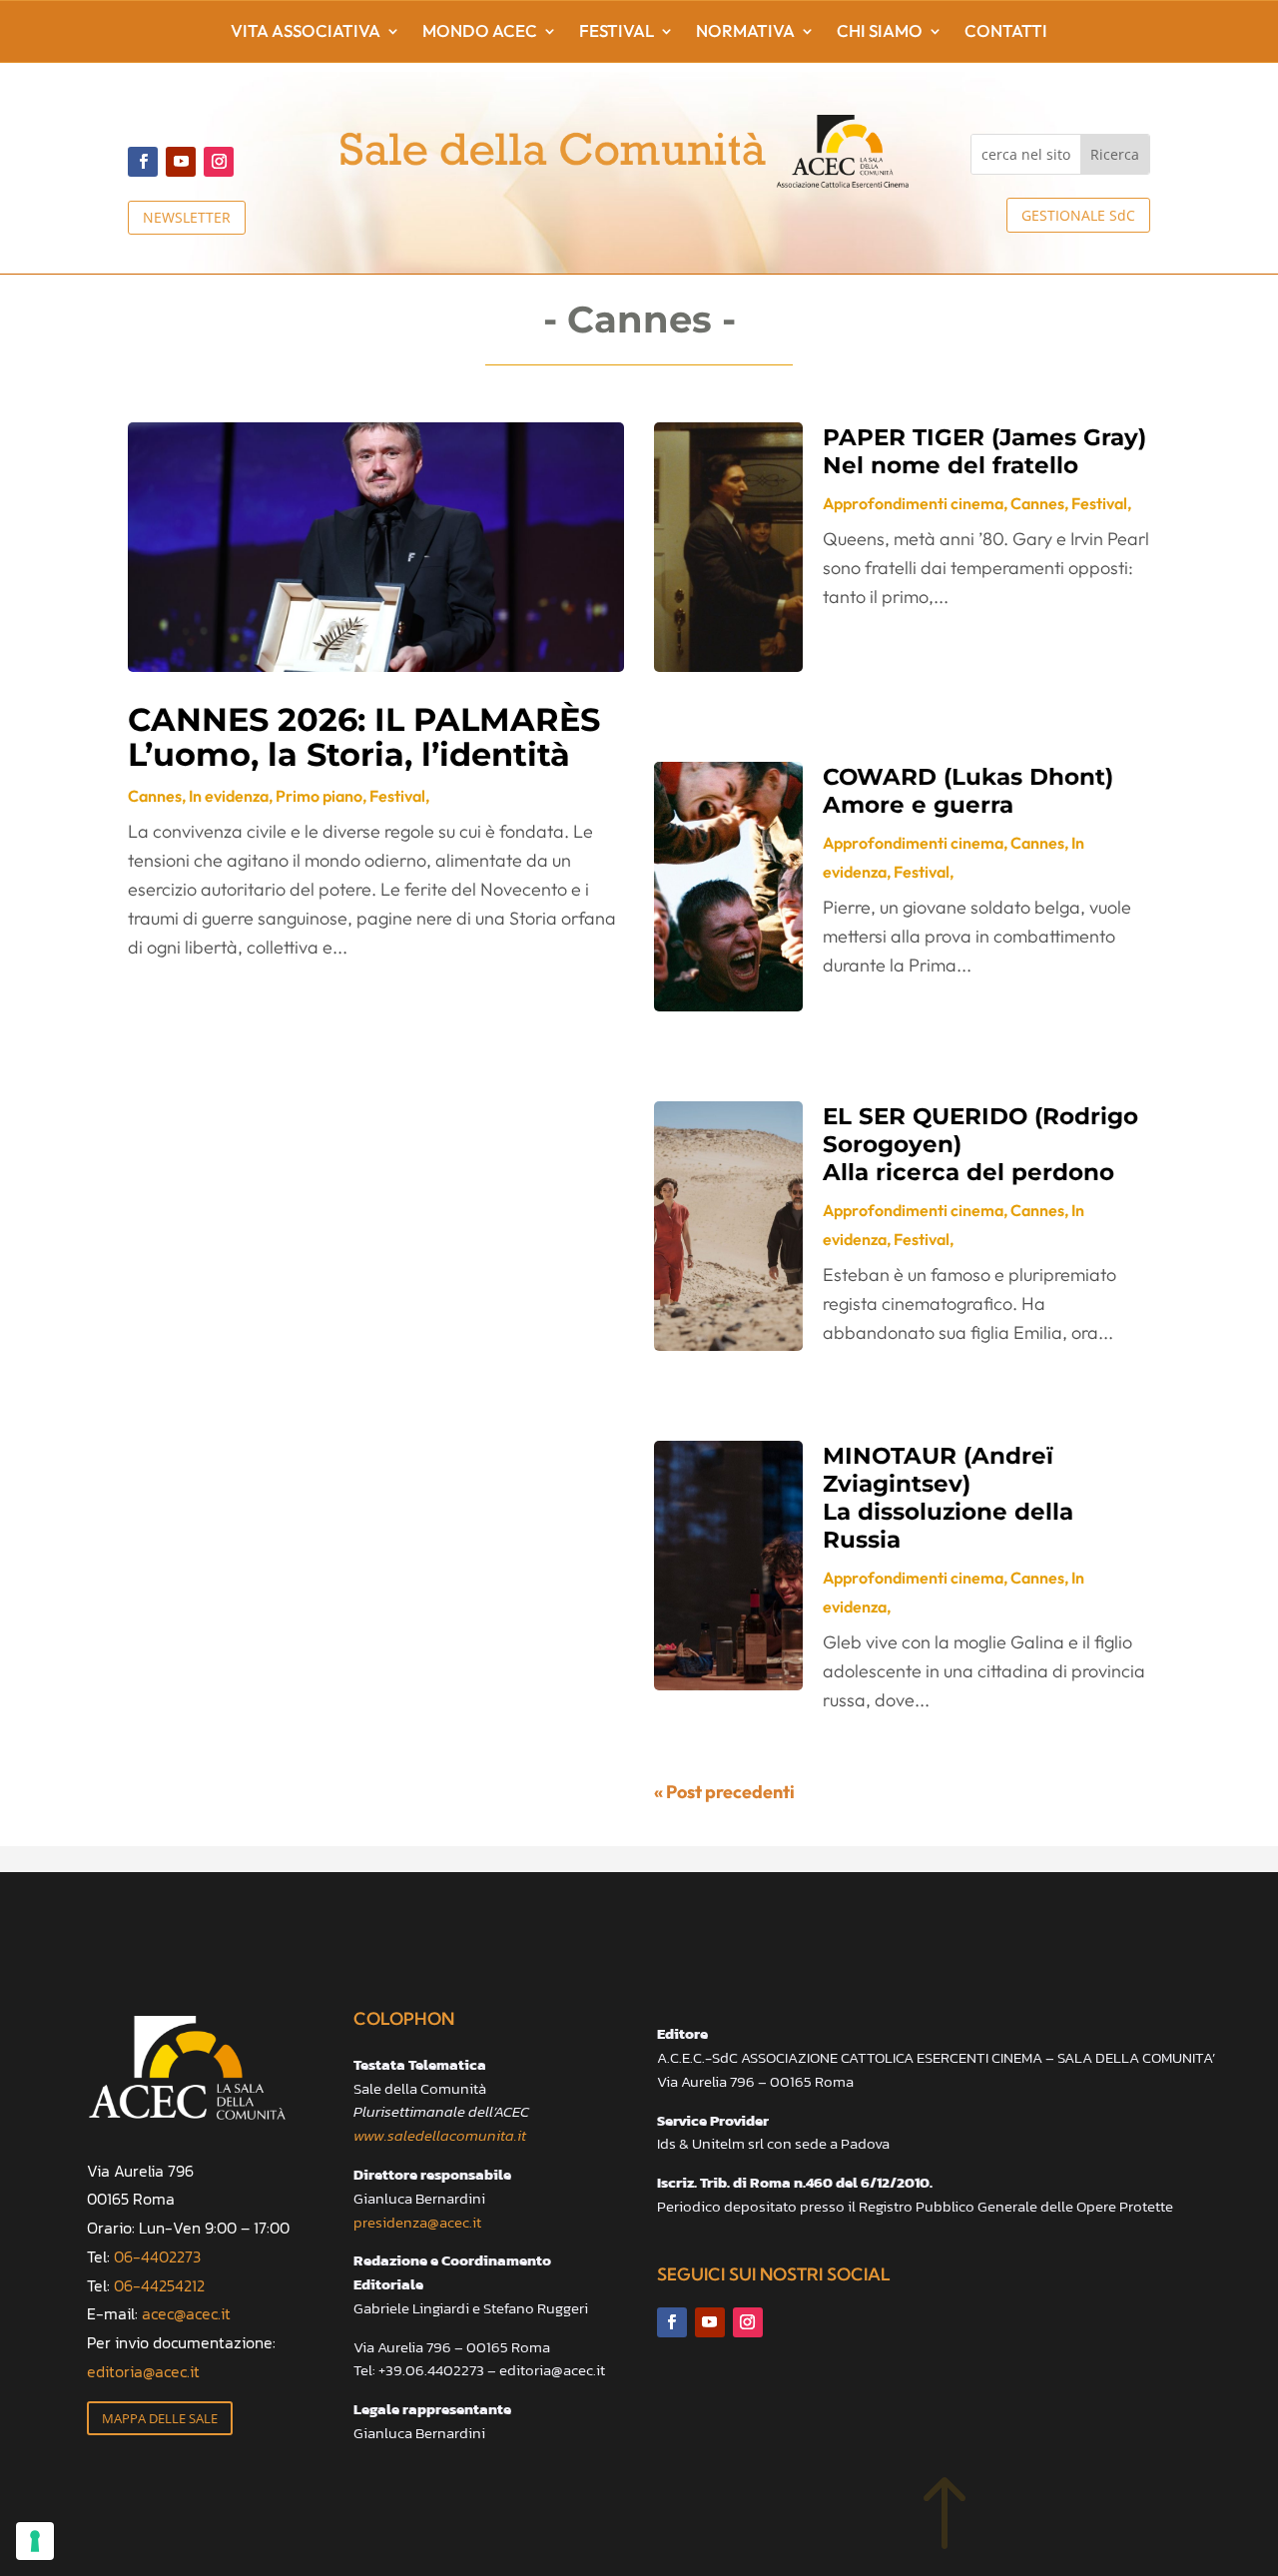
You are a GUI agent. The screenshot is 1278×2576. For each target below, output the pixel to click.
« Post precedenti (724, 1792)
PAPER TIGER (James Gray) (984, 451)
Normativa (745, 32)
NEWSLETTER (187, 217)
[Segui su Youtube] (181, 162)
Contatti (1006, 32)
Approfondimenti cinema (913, 503)
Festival (617, 32)
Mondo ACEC (480, 32)
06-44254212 (159, 2285)
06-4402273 (157, 2256)
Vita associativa (306, 32)
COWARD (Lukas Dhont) (968, 791)
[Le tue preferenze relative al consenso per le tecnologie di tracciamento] (35, 2541)
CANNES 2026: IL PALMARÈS (364, 736)
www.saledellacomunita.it (440, 2135)
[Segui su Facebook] (143, 162)
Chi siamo (880, 32)
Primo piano (319, 796)
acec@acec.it (186, 2313)
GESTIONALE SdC (1078, 215)
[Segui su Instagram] (219, 162)
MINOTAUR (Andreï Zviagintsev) (948, 1498)
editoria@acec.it (143, 2371)
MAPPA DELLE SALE (160, 2418)
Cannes (155, 796)
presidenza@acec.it (417, 2222)
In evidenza (229, 796)
